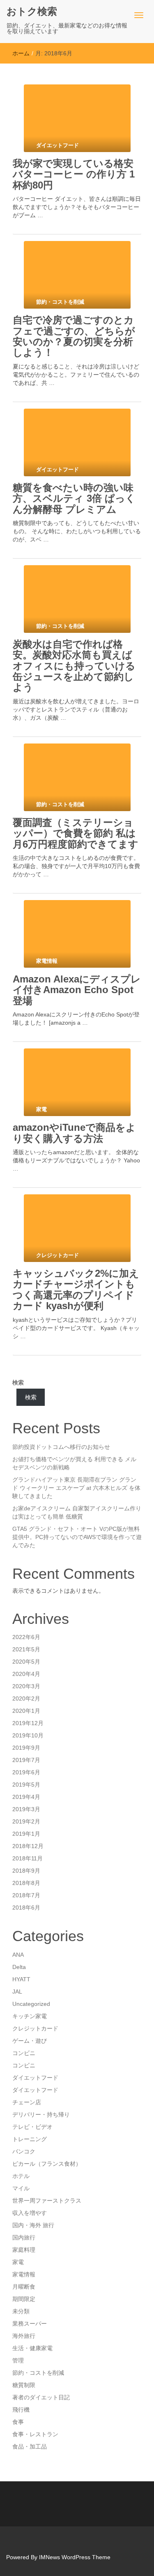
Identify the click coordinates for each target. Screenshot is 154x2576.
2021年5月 (26, 1649)
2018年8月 (26, 1883)
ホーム (21, 53)
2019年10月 (28, 1735)
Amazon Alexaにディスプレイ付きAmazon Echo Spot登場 (77, 990)
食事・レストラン (35, 2434)
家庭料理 (24, 2250)
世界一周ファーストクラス (47, 2201)
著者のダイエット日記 (41, 2397)
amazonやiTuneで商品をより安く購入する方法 (74, 1133)
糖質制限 (24, 2385)
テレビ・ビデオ (32, 2127)
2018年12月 (28, 1846)
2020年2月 (26, 1698)
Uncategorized (31, 2004)
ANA (18, 1955)
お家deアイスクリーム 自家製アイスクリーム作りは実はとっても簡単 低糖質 (77, 1512)
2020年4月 (26, 1674)
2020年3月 (26, 1686)
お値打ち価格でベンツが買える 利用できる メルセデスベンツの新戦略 (74, 1463)
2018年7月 (26, 1895)
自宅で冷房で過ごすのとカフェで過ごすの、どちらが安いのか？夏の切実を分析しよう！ (74, 336)
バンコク (24, 2151)
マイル (21, 2188)
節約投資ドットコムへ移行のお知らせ (61, 1447)
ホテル (21, 2176)
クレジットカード (35, 2028)
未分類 (21, 2311)
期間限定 (24, 2299)
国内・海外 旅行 (33, 2225)
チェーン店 (27, 2102)
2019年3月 (26, 1809)
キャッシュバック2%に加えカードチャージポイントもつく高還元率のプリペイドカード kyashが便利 (76, 1289)
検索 (18, 1382)
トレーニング (30, 2139)
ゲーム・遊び (30, 2041)
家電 (18, 2262)
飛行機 (21, 2410)
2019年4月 (26, 1797)
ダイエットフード (35, 2078)
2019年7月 (26, 1760)
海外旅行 (24, 2336)
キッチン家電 (30, 2016)
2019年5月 (26, 1785)
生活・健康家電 (32, 2348)
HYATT (21, 1979)
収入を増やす (30, 2213)
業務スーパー (30, 2324)
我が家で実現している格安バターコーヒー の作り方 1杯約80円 (74, 174)
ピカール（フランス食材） (47, 2164)
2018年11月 (28, 1858)
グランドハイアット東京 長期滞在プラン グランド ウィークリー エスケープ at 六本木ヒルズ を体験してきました (76, 1488)
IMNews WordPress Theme (75, 2557)
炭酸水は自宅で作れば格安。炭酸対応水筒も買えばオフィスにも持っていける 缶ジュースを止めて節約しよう (79, 666)
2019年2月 (26, 1821)
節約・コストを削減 (38, 2373)
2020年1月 (26, 1711)
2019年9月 (26, 1748)
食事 (18, 2422)
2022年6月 (26, 1637)
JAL (17, 1992)
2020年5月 (26, 1662)
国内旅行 (24, 2237)
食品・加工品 (30, 2446)
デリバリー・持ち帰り (41, 2114)
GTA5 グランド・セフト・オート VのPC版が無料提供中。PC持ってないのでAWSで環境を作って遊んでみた (77, 1537)
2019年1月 (26, 1834)
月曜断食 (24, 2287)
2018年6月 (26, 1908)
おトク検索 (32, 11)
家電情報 (24, 2274)
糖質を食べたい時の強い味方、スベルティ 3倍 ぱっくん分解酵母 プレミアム (74, 498)
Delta (19, 1967)
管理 (18, 2360)
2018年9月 (26, 1871)
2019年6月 (26, 1772)
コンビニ (24, 2053)
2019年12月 (28, 1723)
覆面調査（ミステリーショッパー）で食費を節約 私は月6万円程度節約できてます (76, 833)
